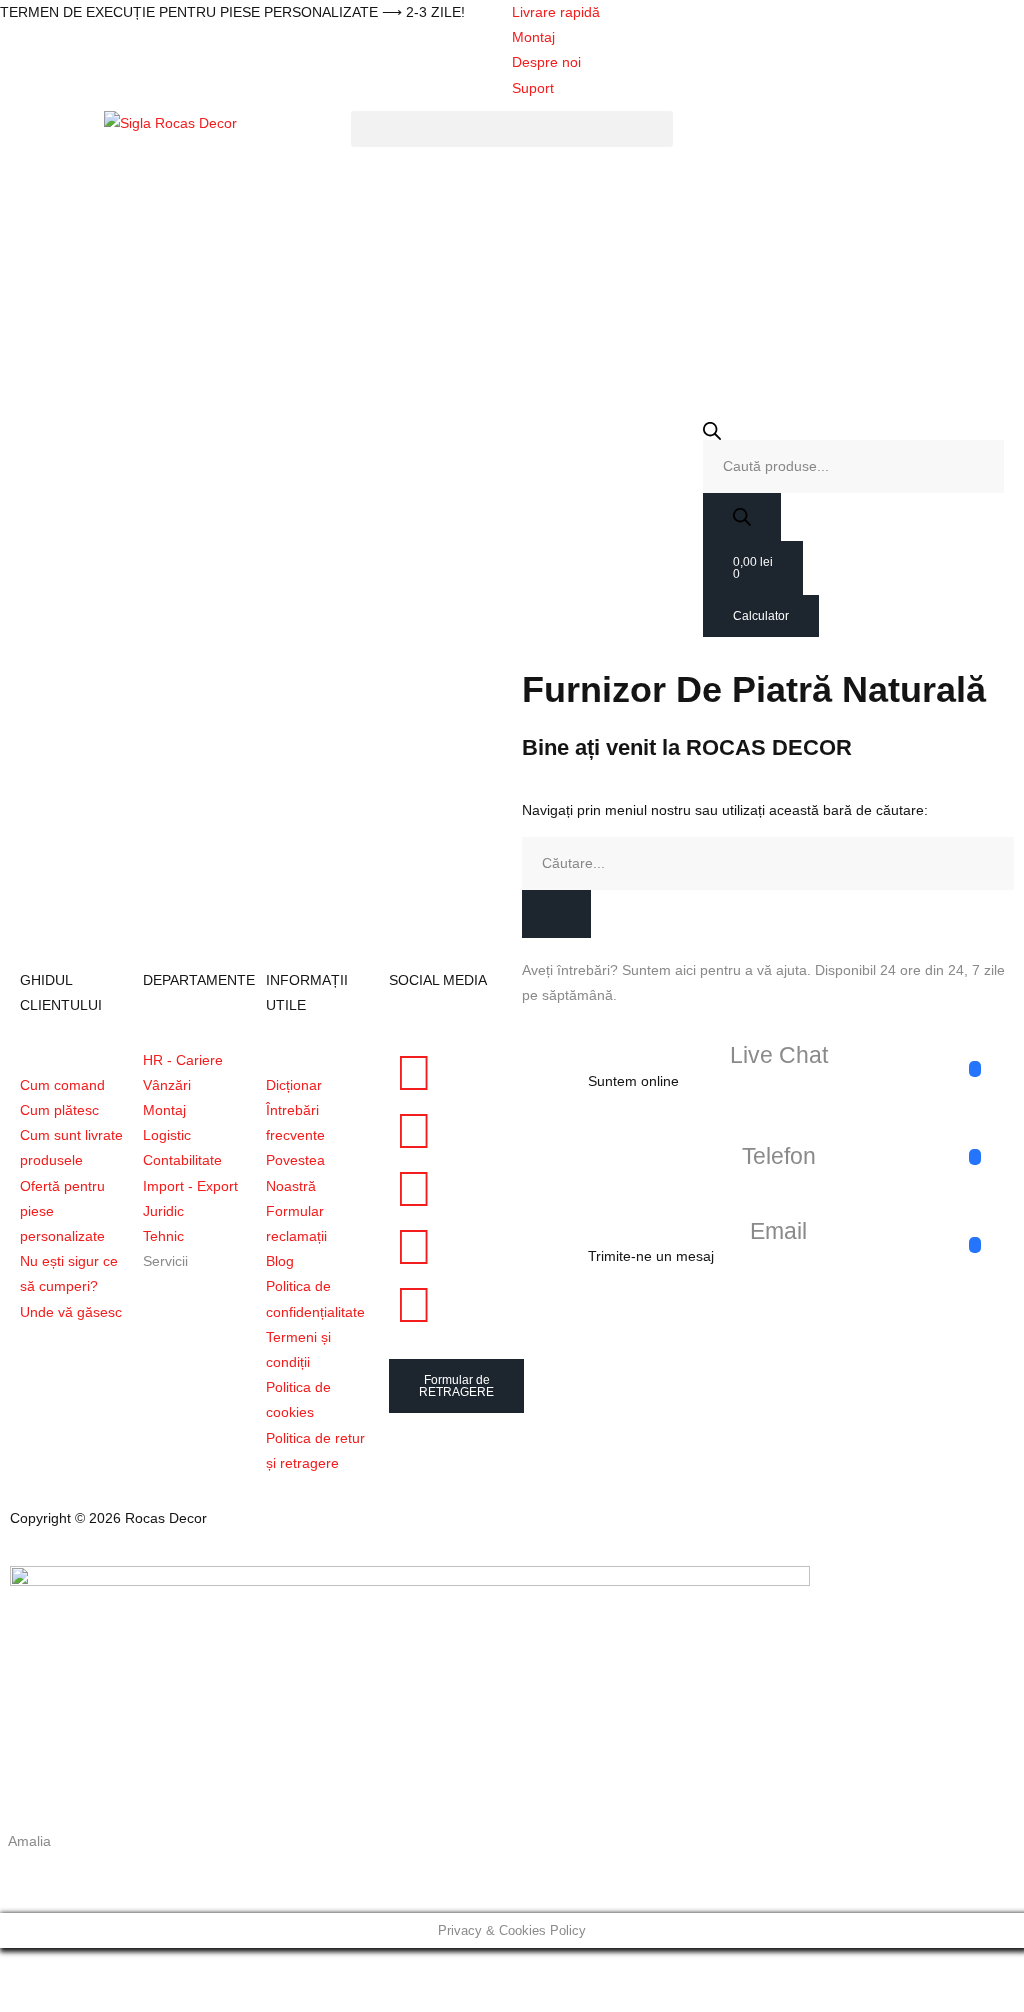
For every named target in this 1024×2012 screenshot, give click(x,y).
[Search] (742, 517)
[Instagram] (414, 1131)
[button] (511, 129)
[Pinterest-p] (414, 1189)
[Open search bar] (853, 431)
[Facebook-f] (414, 1073)
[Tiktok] (414, 1305)
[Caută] (556, 914)
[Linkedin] (414, 1247)
